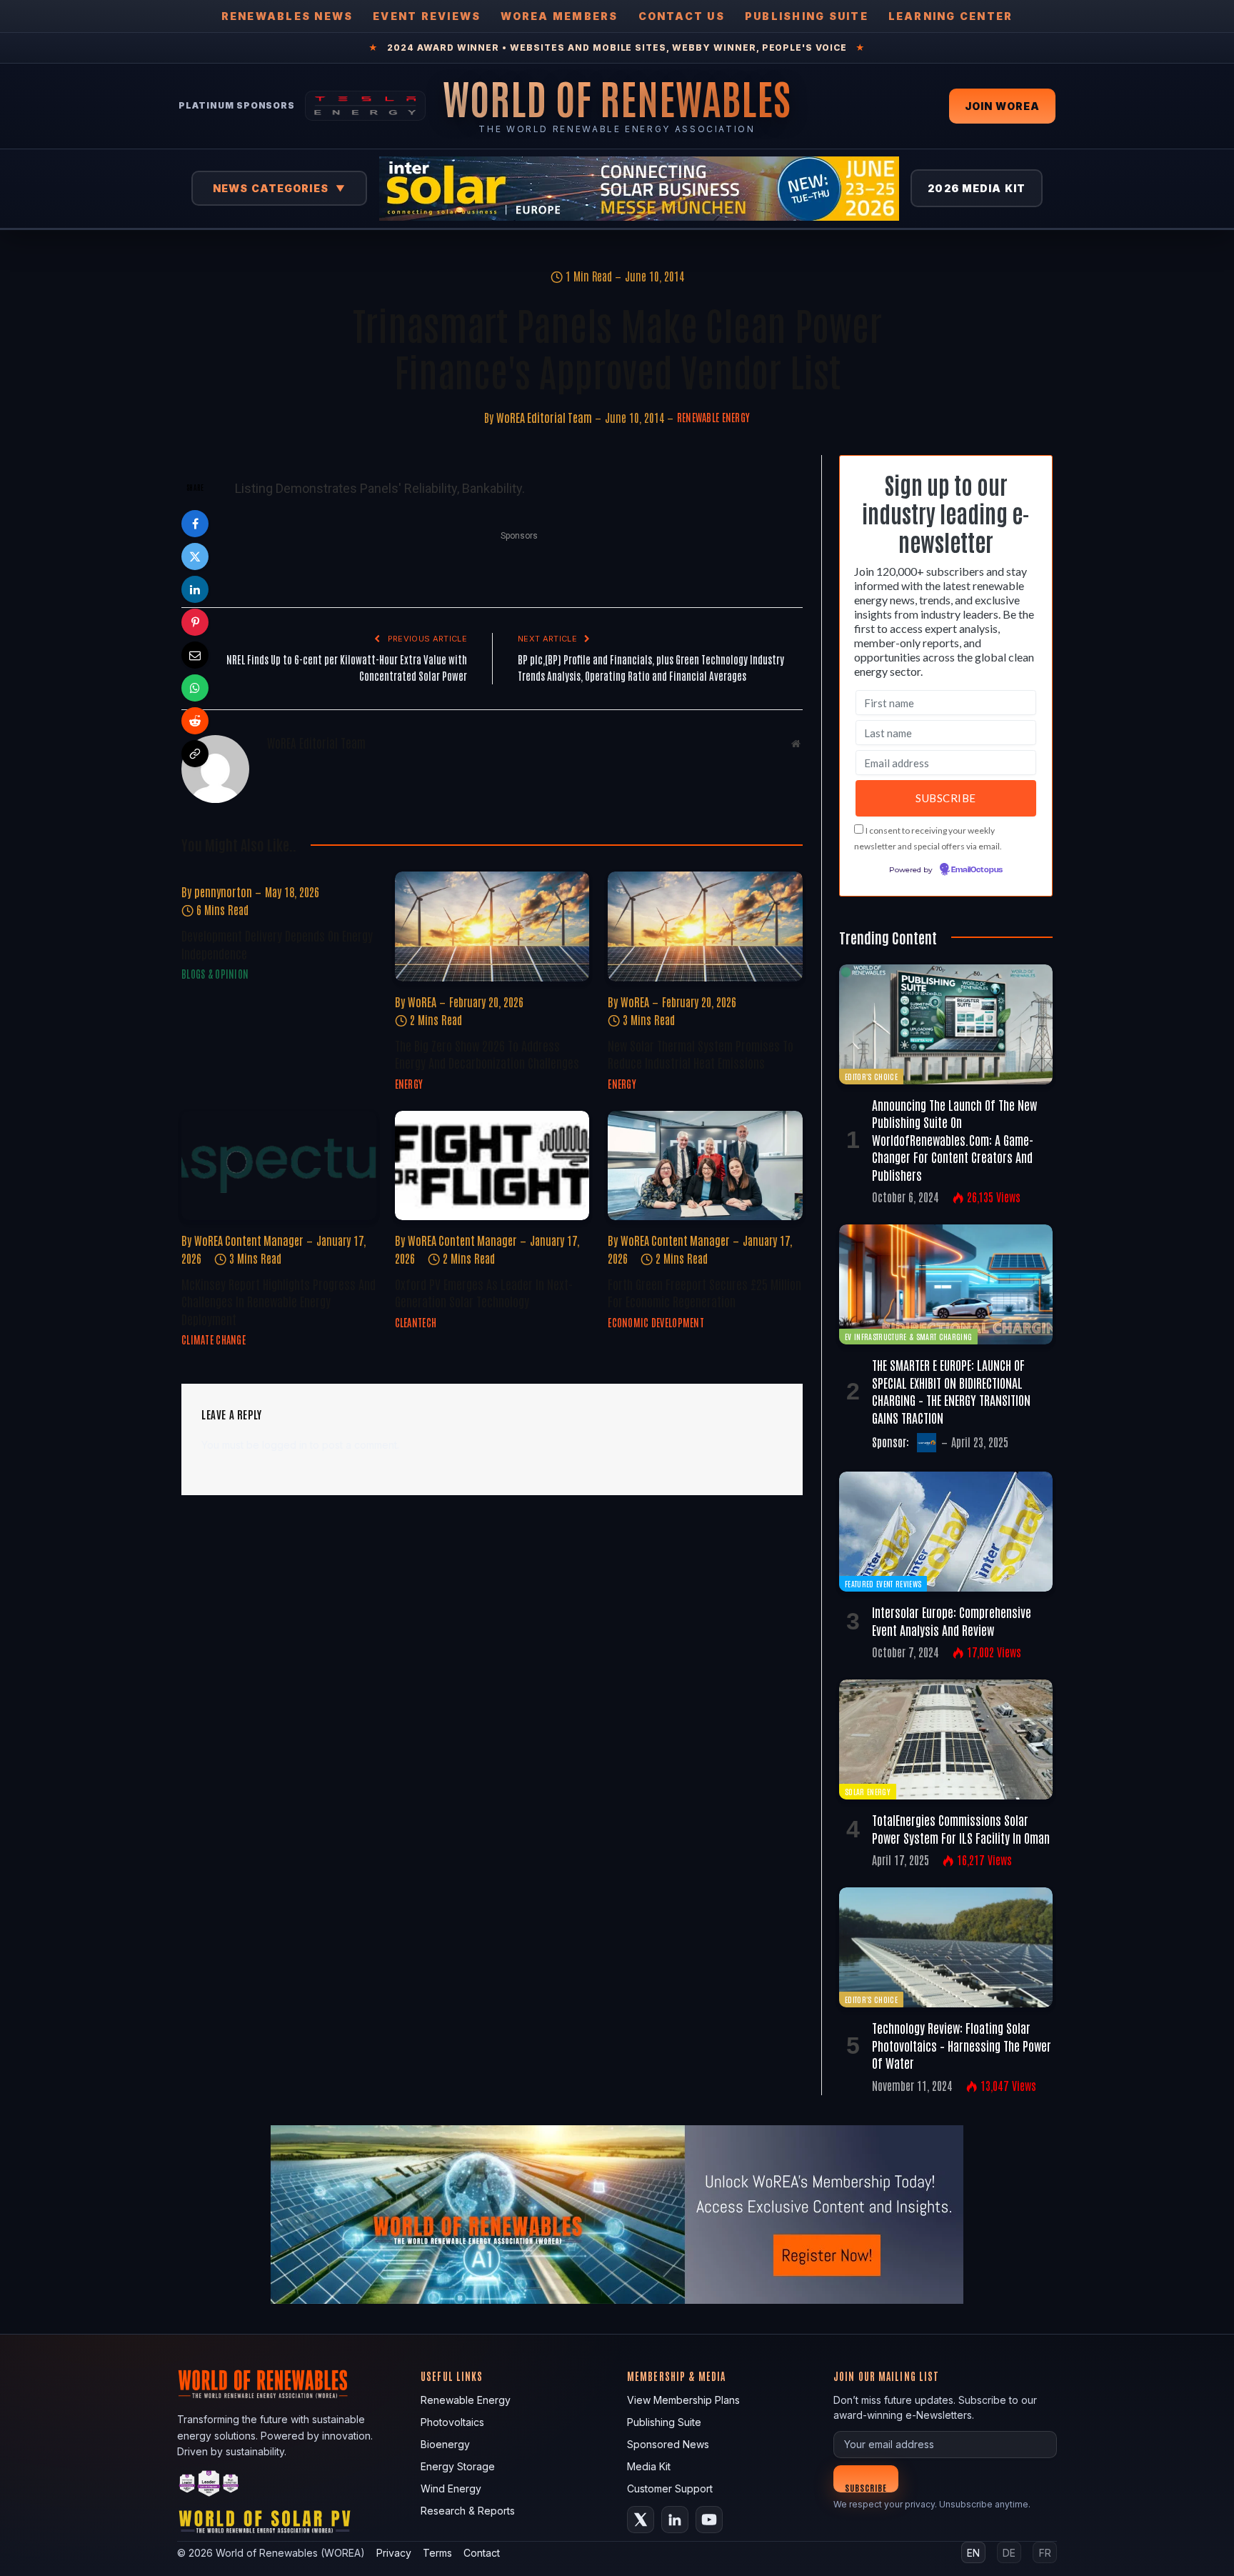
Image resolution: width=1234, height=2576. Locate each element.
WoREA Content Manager (249, 1240)
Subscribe (866, 2487)
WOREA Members (559, 16)
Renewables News (287, 16)
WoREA (422, 1002)
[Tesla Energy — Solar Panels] (365, 106)
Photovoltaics (452, 2422)
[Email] (195, 655)
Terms (437, 2553)
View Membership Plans (683, 2400)
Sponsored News (668, 2444)
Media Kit (649, 2466)
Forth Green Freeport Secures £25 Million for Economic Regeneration (704, 1292)
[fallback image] (617, 2215)
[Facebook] (195, 524)
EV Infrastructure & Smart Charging (908, 1336)
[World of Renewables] (209, 2486)
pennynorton (223, 892)
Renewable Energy (713, 417)
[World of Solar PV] (265, 2525)
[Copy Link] (195, 754)
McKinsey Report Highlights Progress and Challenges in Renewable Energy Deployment (279, 1301)
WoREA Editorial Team (544, 417)
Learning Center (951, 16)
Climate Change (214, 1339)
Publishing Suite (807, 16)
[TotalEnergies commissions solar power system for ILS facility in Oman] (946, 1739)
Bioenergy (445, 2444)
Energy (409, 1084)
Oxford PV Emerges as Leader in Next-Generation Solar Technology (484, 1292)
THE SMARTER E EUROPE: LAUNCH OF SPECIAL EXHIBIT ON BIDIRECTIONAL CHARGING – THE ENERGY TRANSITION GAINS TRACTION (951, 1391)
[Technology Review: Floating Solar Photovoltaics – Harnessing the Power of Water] (946, 1947)
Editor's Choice (871, 1076)
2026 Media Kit (977, 188)
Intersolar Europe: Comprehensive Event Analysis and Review (952, 1620)
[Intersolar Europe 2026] (639, 189)
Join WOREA (1002, 106)
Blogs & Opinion (215, 974)
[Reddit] (195, 721)
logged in (285, 1445)
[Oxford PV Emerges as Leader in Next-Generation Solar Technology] (492, 1165)
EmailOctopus (977, 870)
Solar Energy (868, 1791)
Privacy (394, 2553)
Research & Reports (468, 2511)
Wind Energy (451, 2488)
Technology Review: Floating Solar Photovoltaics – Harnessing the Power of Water (962, 2045)
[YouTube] (709, 2520)
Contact (482, 2553)
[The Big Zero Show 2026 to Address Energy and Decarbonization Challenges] (492, 926)
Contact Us (682, 16)
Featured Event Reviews (883, 1583)
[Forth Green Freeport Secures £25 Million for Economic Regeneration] (705, 1165)
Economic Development (656, 1322)
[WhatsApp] (195, 688)
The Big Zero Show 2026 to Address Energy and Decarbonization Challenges (487, 1054)
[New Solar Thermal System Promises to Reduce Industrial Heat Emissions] (705, 926)
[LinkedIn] (195, 589)
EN (973, 2553)
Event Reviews (427, 16)
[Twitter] (195, 556)
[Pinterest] (195, 622)
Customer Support (670, 2488)
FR (1045, 2553)
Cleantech (416, 1322)
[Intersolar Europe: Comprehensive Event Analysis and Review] (946, 1532)
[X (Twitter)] (641, 2520)
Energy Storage (458, 2466)
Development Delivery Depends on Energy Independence (277, 944)
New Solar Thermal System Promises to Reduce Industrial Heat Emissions (701, 1054)
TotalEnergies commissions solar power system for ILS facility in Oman (961, 1828)
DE (1009, 2553)
